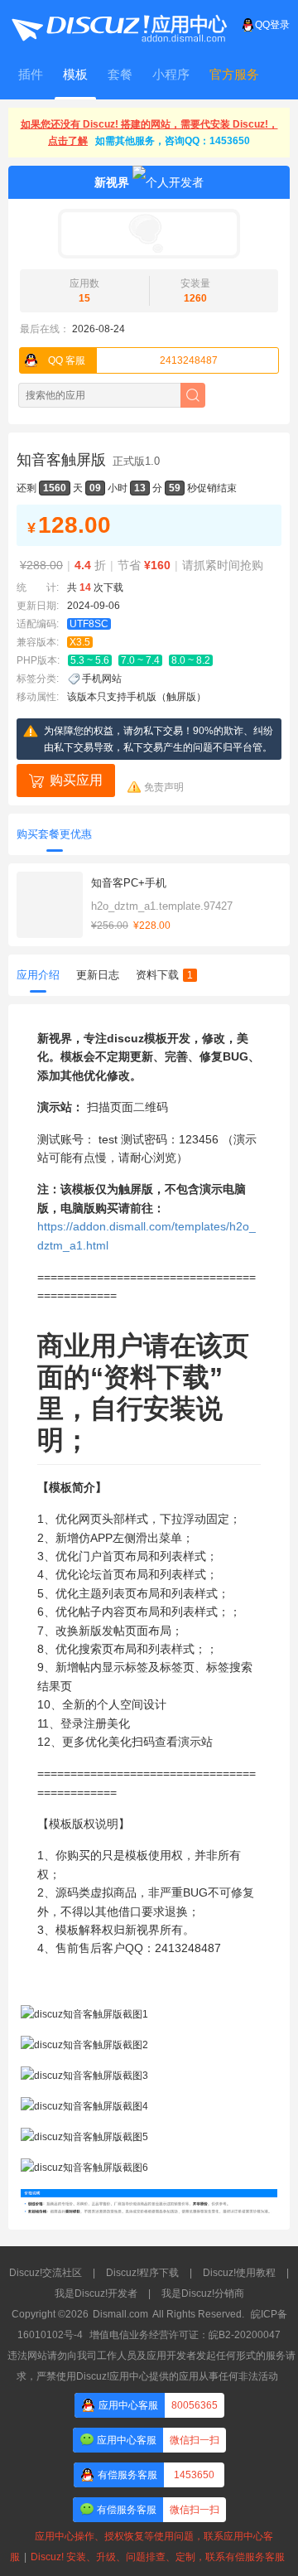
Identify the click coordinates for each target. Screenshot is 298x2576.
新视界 (112, 182)
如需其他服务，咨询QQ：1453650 (173, 141)
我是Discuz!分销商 (203, 2293)
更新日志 (98, 975)
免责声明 (164, 787)
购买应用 (76, 780)
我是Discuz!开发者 (96, 2293)
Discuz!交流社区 (46, 2273)
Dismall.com (120, 2314)
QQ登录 (272, 25)
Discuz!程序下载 (142, 2273)
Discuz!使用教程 (239, 2273)
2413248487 (133, 360)
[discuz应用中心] (118, 25)
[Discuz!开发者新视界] (149, 234)
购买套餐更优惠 (54, 834)
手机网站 (102, 679)
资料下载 (164, 975)
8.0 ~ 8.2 (191, 660)
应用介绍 (38, 975)
